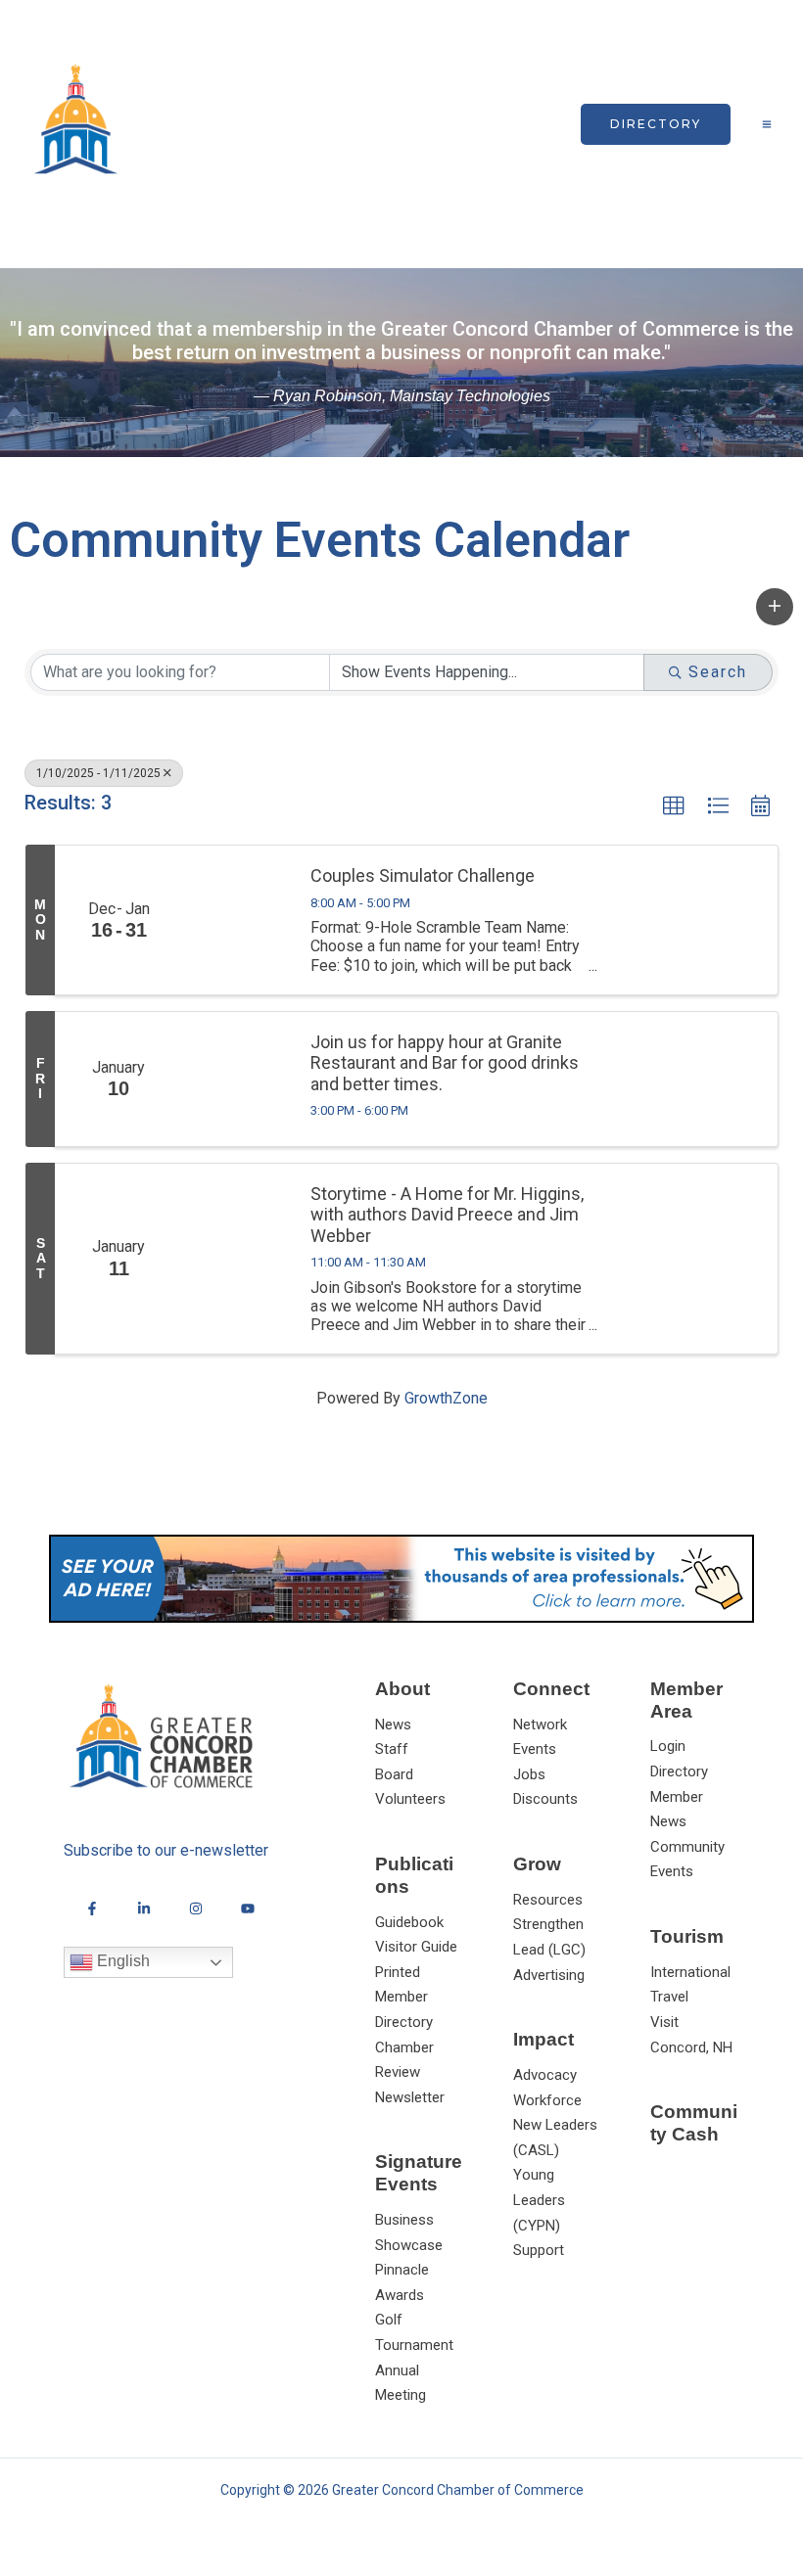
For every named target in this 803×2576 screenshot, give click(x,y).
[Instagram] (196, 1909)
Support (539, 2250)
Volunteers (410, 1799)
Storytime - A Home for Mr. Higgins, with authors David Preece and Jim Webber (447, 1215)
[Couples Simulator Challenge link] (236, 920)
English (121, 1961)
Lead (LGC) (549, 1950)
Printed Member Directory (404, 1997)
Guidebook (409, 1922)
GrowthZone (446, 1398)
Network (540, 1725)
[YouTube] (248, 1909)
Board (394, 1774)
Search (718, 672)
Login (668, 1746)
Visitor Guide (416, 1947)
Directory (679, 1771)
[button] (656, 124)
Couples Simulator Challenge (423, 875)
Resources (548, 1900)
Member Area (686, 1700)
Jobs (529, 1774)
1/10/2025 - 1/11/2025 (98, 773)
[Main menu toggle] (767, 124)
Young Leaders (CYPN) (539, 2200)
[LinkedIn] (144, 1909)
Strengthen (548, 1924)
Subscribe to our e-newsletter (166, 1850)
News (393, 1725)
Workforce (547, 2100)
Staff (392, 1749)
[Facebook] (92, 1909)
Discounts (545, 1799)
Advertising (549, 1975)
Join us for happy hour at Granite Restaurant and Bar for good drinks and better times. (445, 1063)
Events (535, 1749)
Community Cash (694, 2123)
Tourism (687, 1936)
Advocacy (545, 2075)
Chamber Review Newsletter (410, 2072)
